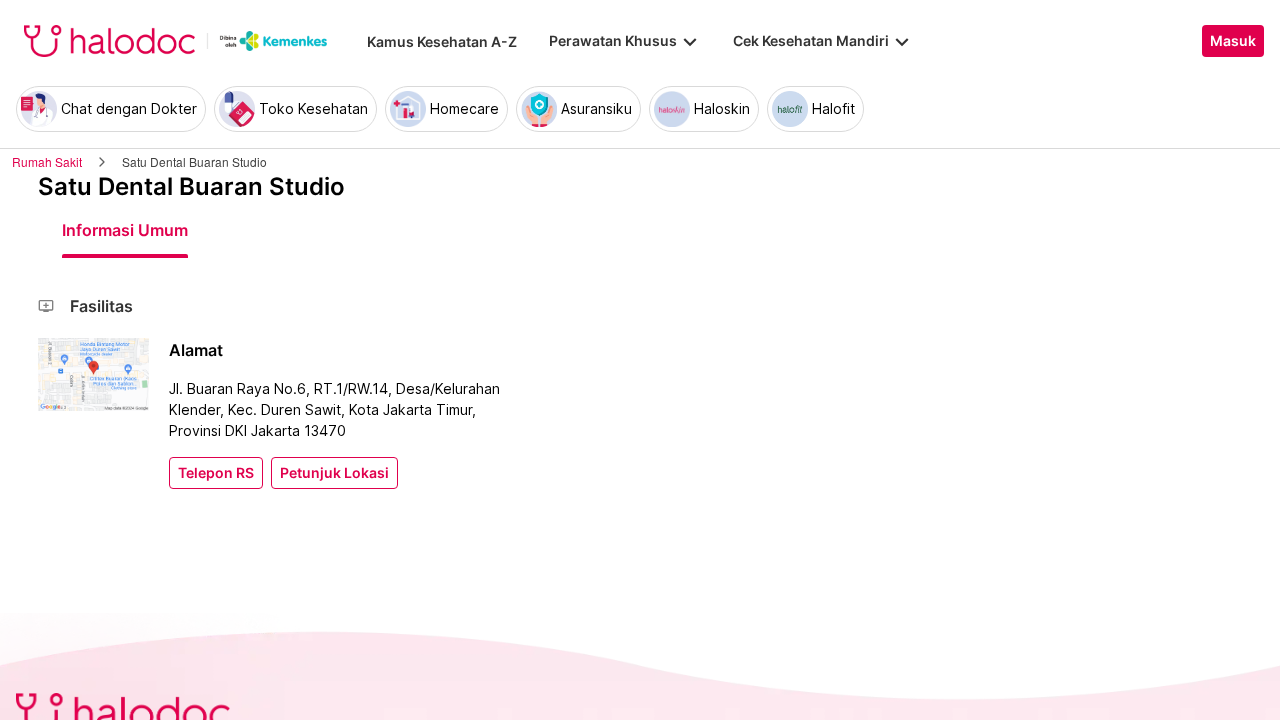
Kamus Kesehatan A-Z (442, 41)
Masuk (1233, 41)
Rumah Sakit (47, 161)
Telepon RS (216, 473)
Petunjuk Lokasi (334, 473)
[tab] (125, 230)
